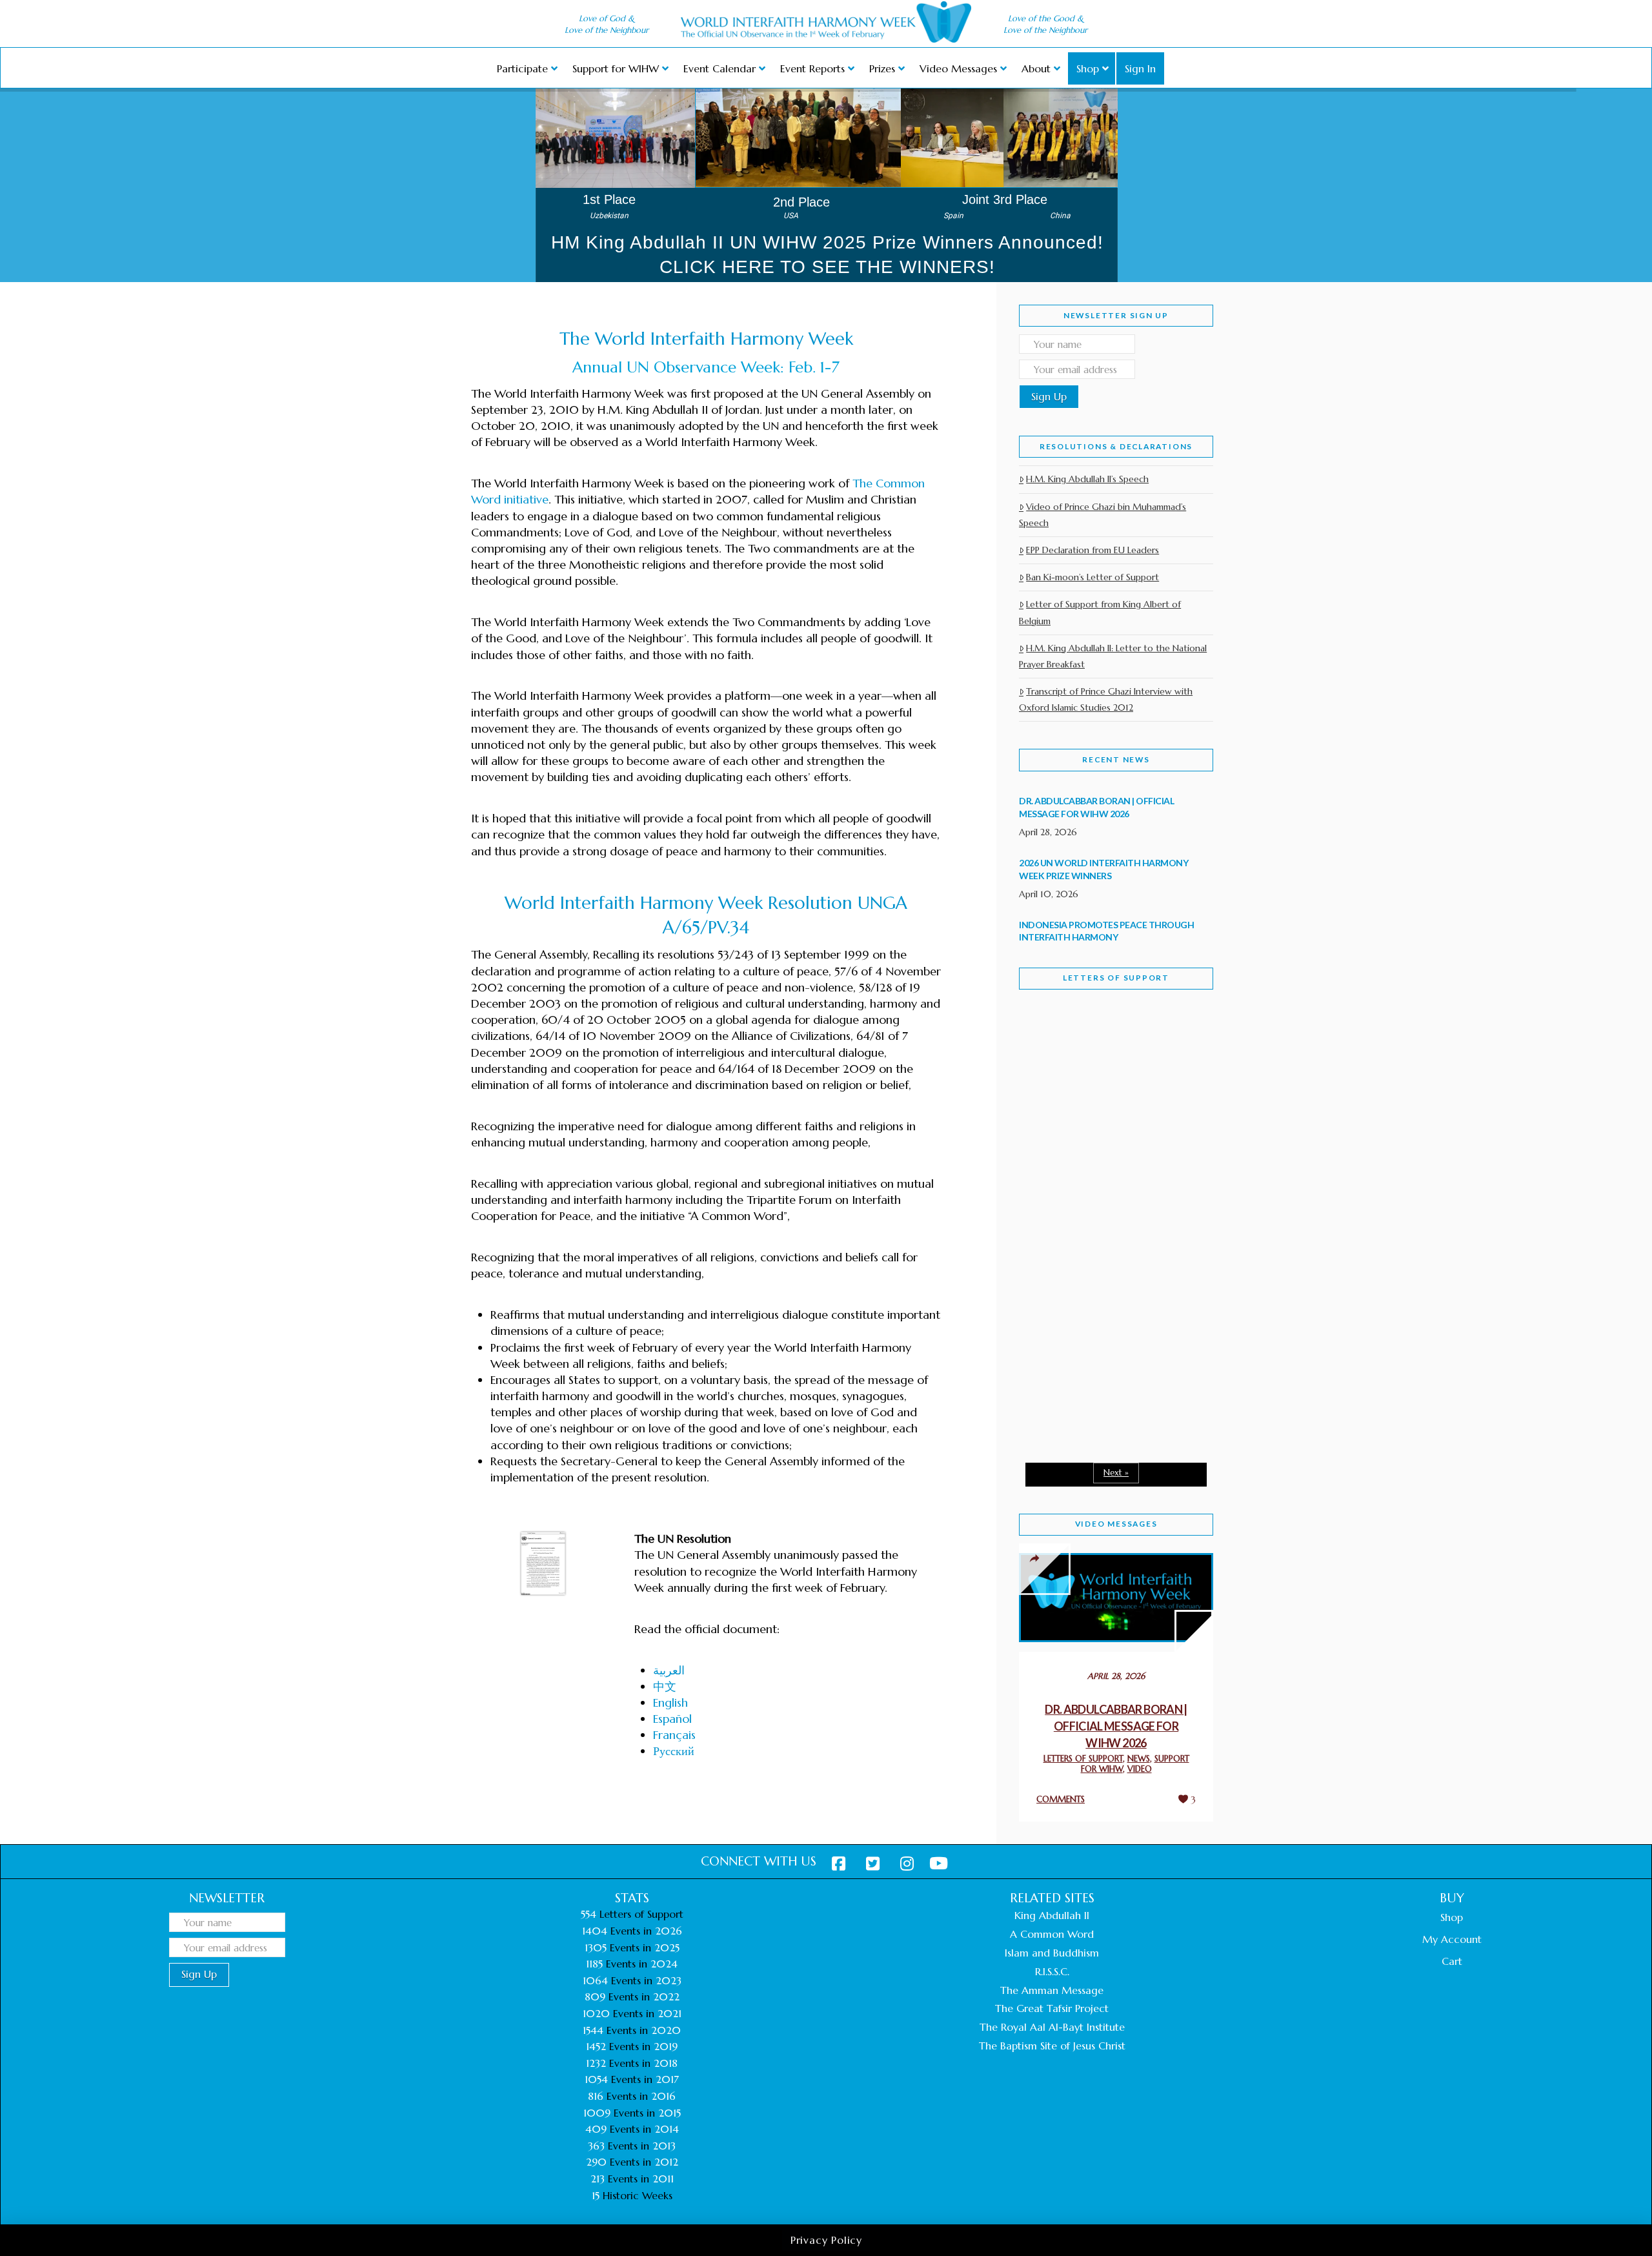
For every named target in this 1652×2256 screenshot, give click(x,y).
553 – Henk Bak (1086, 1343)
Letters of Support (1116, 978)
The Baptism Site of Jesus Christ (1052, 2046)
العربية (669, 1670)
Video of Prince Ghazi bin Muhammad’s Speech (1103, 515)
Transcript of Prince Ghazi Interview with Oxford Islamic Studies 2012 (1106, 699)
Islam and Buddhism (1052, 1953)
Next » (1116, 1473)
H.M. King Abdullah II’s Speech (1087, 479)
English (670, 1702)
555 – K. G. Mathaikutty (1108, 1052)
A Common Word (1052, 1934)
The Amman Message (1052, 1990)
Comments (1061, 1799)
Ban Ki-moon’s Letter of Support (1093, 577)
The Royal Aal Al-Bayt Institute (1052, 2027)
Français (674, 1735)
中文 (665, 1686)
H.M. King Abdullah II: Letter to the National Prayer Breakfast (1113, 656)
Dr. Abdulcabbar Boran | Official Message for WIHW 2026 (1116, 1726)
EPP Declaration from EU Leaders (1093, 550)
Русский (674, 1751)
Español (672, 1719)
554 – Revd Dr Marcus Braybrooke (1104, 1206)
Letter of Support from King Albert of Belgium (1100, 612)
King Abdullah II (1052, 1915)
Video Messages (1116, 1524)
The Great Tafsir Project (1052, 2008)
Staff (1052, 1115)
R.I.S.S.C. (1052, 1971)
